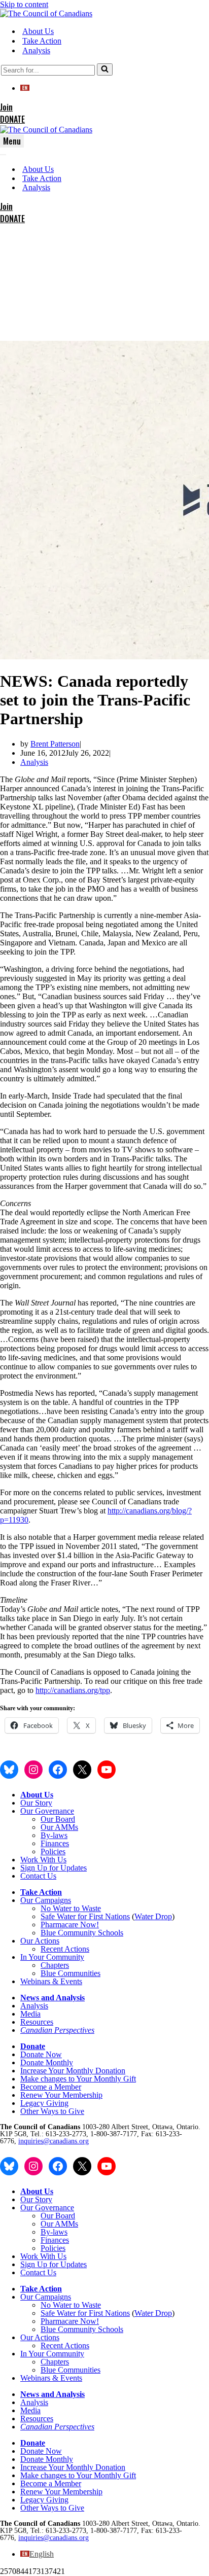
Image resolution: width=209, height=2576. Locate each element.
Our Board (58, 1819)
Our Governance (47, 1811)
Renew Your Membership (61, 2095)
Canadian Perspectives (57, 2030)
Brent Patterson (55, 744)
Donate (33, 2046)
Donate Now (41, 2054)
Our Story (36, 1803)
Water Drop (153, 1916)
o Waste (88, 1908)
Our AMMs (59, 1827)
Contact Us (38, 1876)
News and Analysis (53, 1998)
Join (6, 107)
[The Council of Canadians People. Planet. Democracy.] (46, 13)
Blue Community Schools (82, 1933)
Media (30, 2014)
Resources (37, 2022)
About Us (38, 31)
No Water (57, 1908)
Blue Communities (71, 1973)
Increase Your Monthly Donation (73, 2071)
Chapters (55, 1965)
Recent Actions (65, 1949)
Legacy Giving (44, 2103)
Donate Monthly (47, 2062)
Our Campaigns (46, 1900)
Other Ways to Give (52, 2111)
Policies (53, 1851)
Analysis (36, 50)
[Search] (105, 69)
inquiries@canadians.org (54, 2141)
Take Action (42, 41)
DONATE (12, 119)
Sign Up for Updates (54, 1868)
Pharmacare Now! (70, 1925)
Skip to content (24, 4)
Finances (55, 1843)
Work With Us (43, 1860)
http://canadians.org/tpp (73, 1690)
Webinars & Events (51, 1981)
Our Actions (40, 1941)
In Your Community (52, 1957)
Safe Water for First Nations (85, 1916)
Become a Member (51, 2087)
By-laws (54, 1835)
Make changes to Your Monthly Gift (78, 2079)
